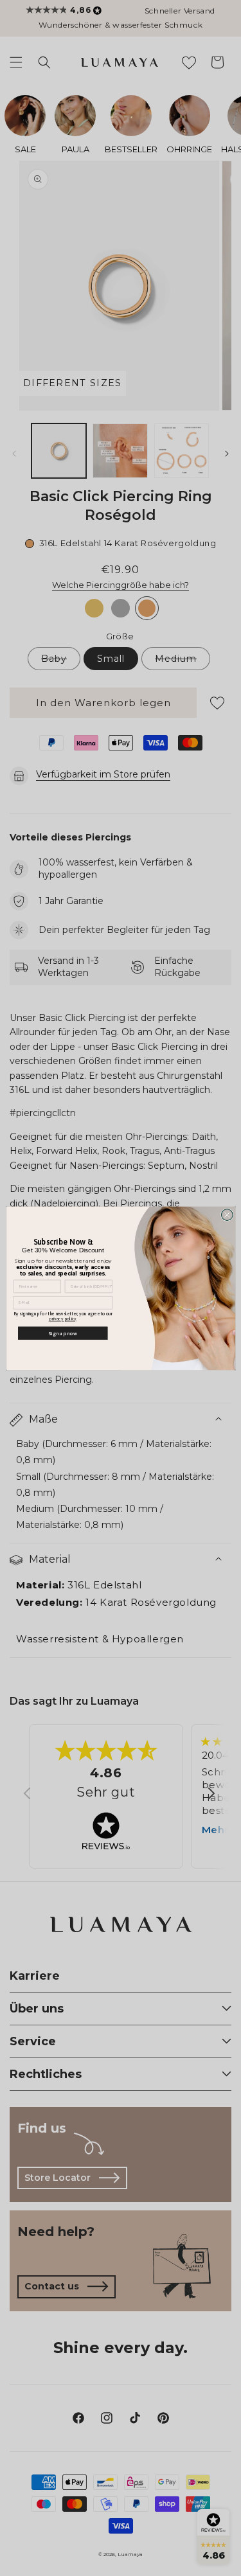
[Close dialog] (227, 1214)
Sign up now (63, 1332)
